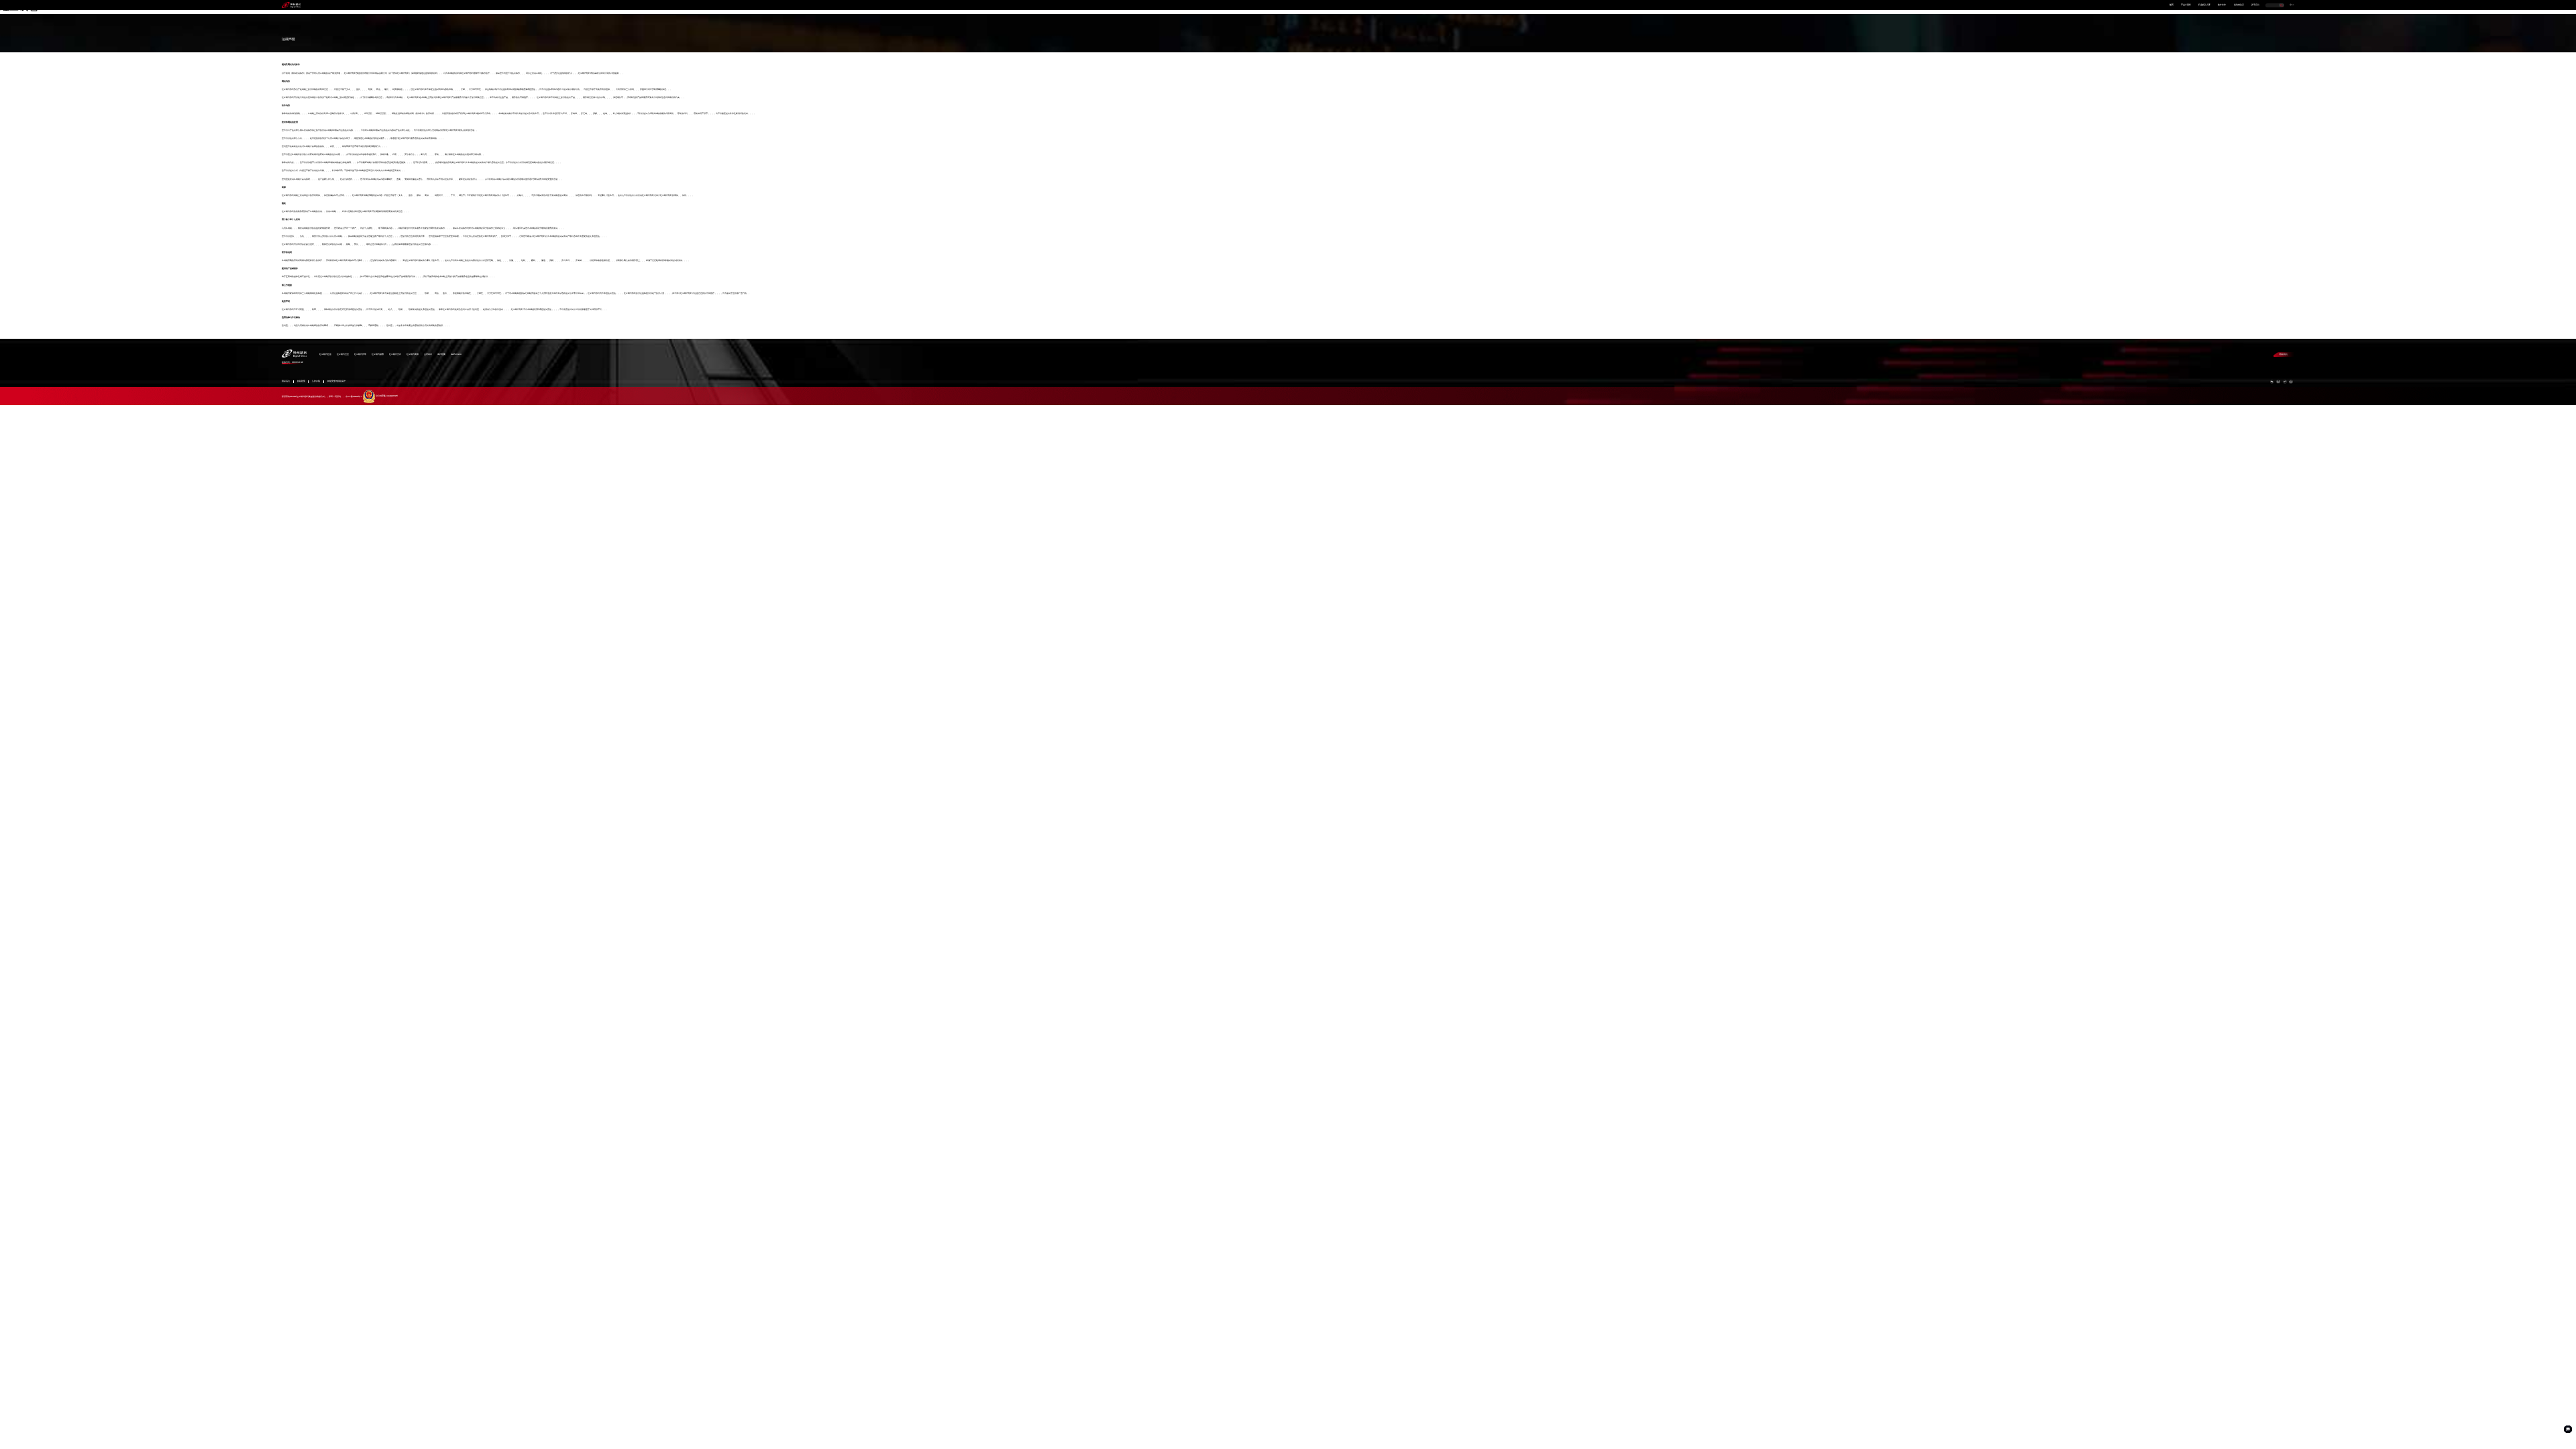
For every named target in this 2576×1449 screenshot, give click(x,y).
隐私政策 (301, 381)
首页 (2171, 5)
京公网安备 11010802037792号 (387, 396)
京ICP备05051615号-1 (354, 396)
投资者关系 (2239, 5)
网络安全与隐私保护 (336, 381)
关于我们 (2255, 5)
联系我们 (2284, 354)
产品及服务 (2186, 5)
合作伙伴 (2222, 5)
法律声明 (316, 381)
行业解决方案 (2204, 5)
